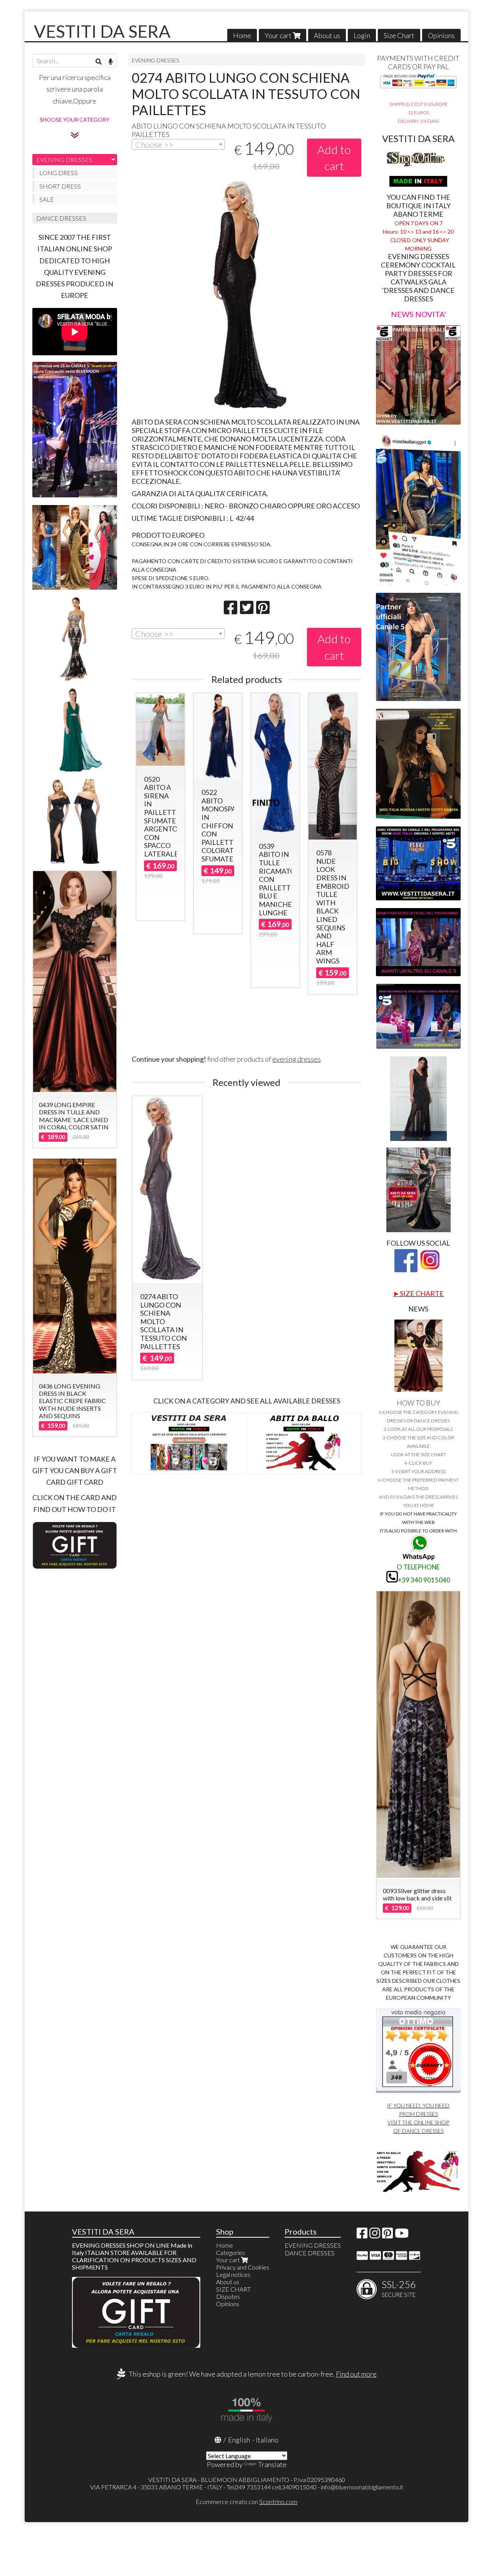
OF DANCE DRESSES (418, 2131)
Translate (272, 2464)
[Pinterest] (387, 2235)
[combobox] (179, 144)
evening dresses (297, 1059)
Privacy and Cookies (243, 2267)
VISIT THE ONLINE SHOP (418, 2122)
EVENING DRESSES (156, 60)
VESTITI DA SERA (102, 31)
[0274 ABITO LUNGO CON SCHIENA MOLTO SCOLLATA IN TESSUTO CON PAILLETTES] (246, 295)
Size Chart (399, 35)
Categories (231, 2252)
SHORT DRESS (60, 186)
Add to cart (334, 158)
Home (242, 35)
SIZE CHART (233, 2289)
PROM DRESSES (418, 2114)
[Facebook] (362, 2235)
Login (362, 35)
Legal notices (233, 2274)
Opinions (441, 35)
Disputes (228, 2296)
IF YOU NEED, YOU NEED (418, 2105)
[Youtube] (402, 2235)
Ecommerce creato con (246, 2502)
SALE (47, 199)
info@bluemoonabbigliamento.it (362, 2487)
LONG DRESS (59, 173)
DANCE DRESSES (61, 218)
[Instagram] (375, 2235)
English (239, 2440)
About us (327, 35)
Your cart (279, 35)
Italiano (267, 2440)
